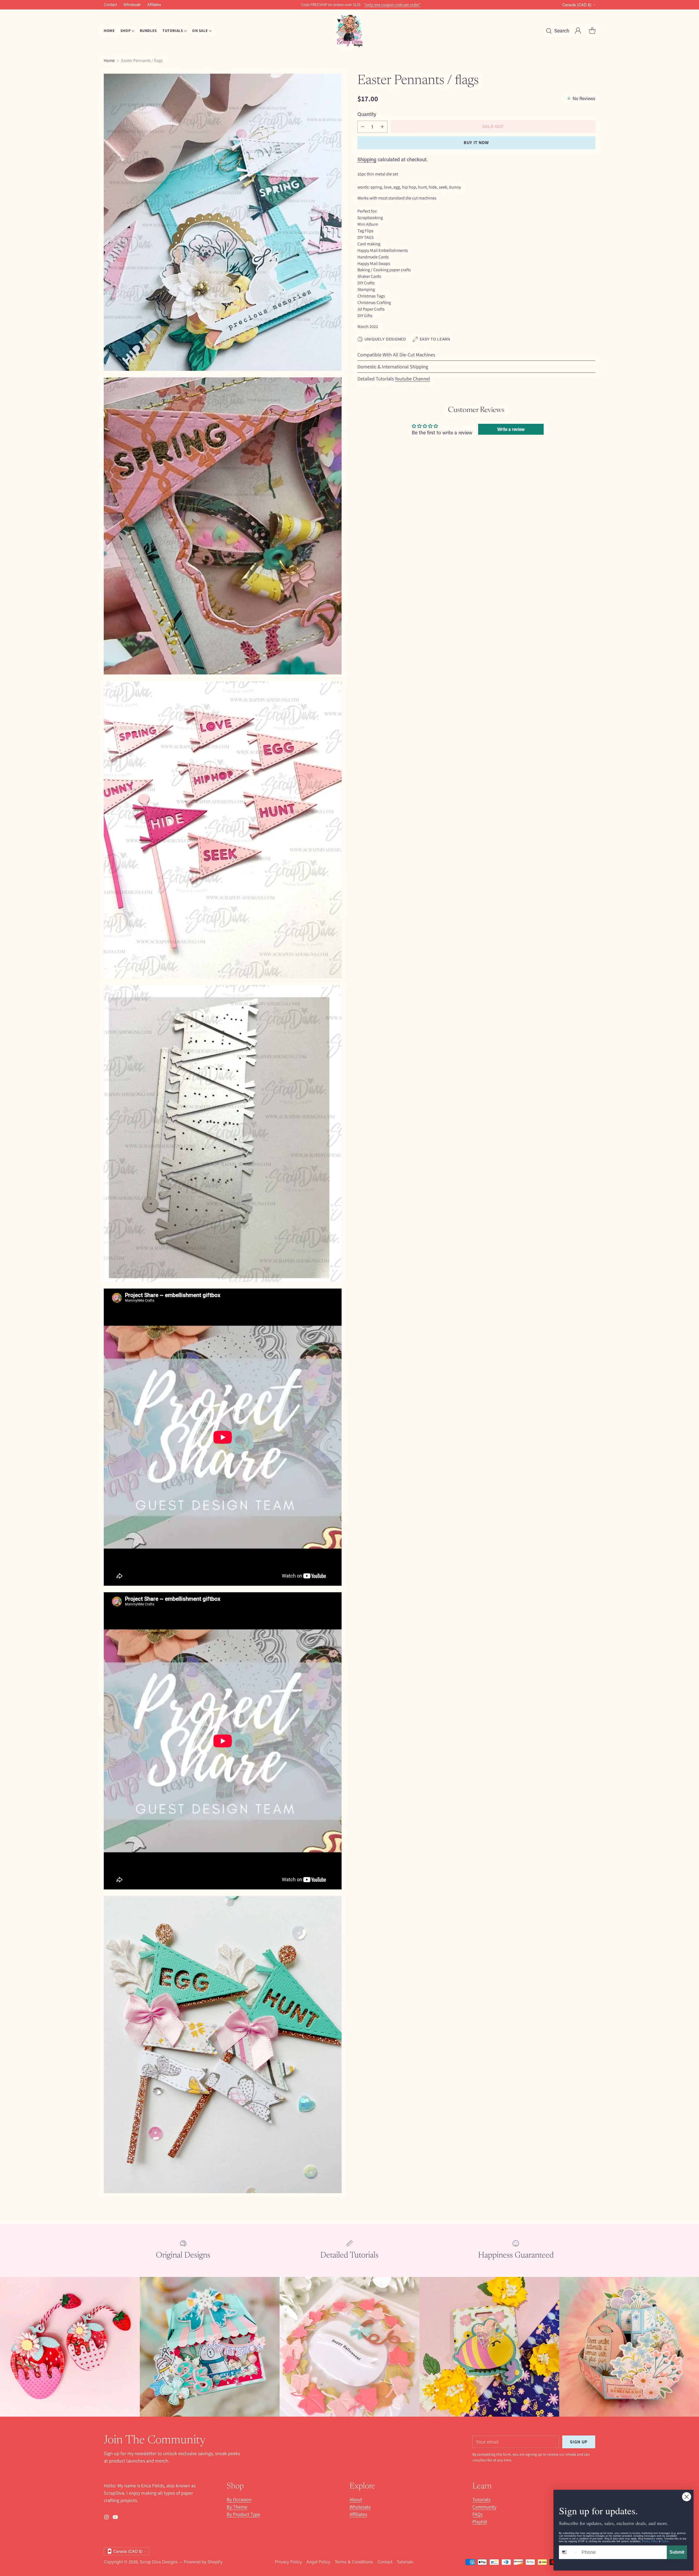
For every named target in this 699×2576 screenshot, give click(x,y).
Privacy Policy (650, 2541)
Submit (677, 2552)
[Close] (416, 1218)
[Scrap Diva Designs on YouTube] (354, 1354)
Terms (665, 2541)
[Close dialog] (687, 2497)
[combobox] (569, 2552)
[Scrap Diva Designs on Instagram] (345, 1354)
